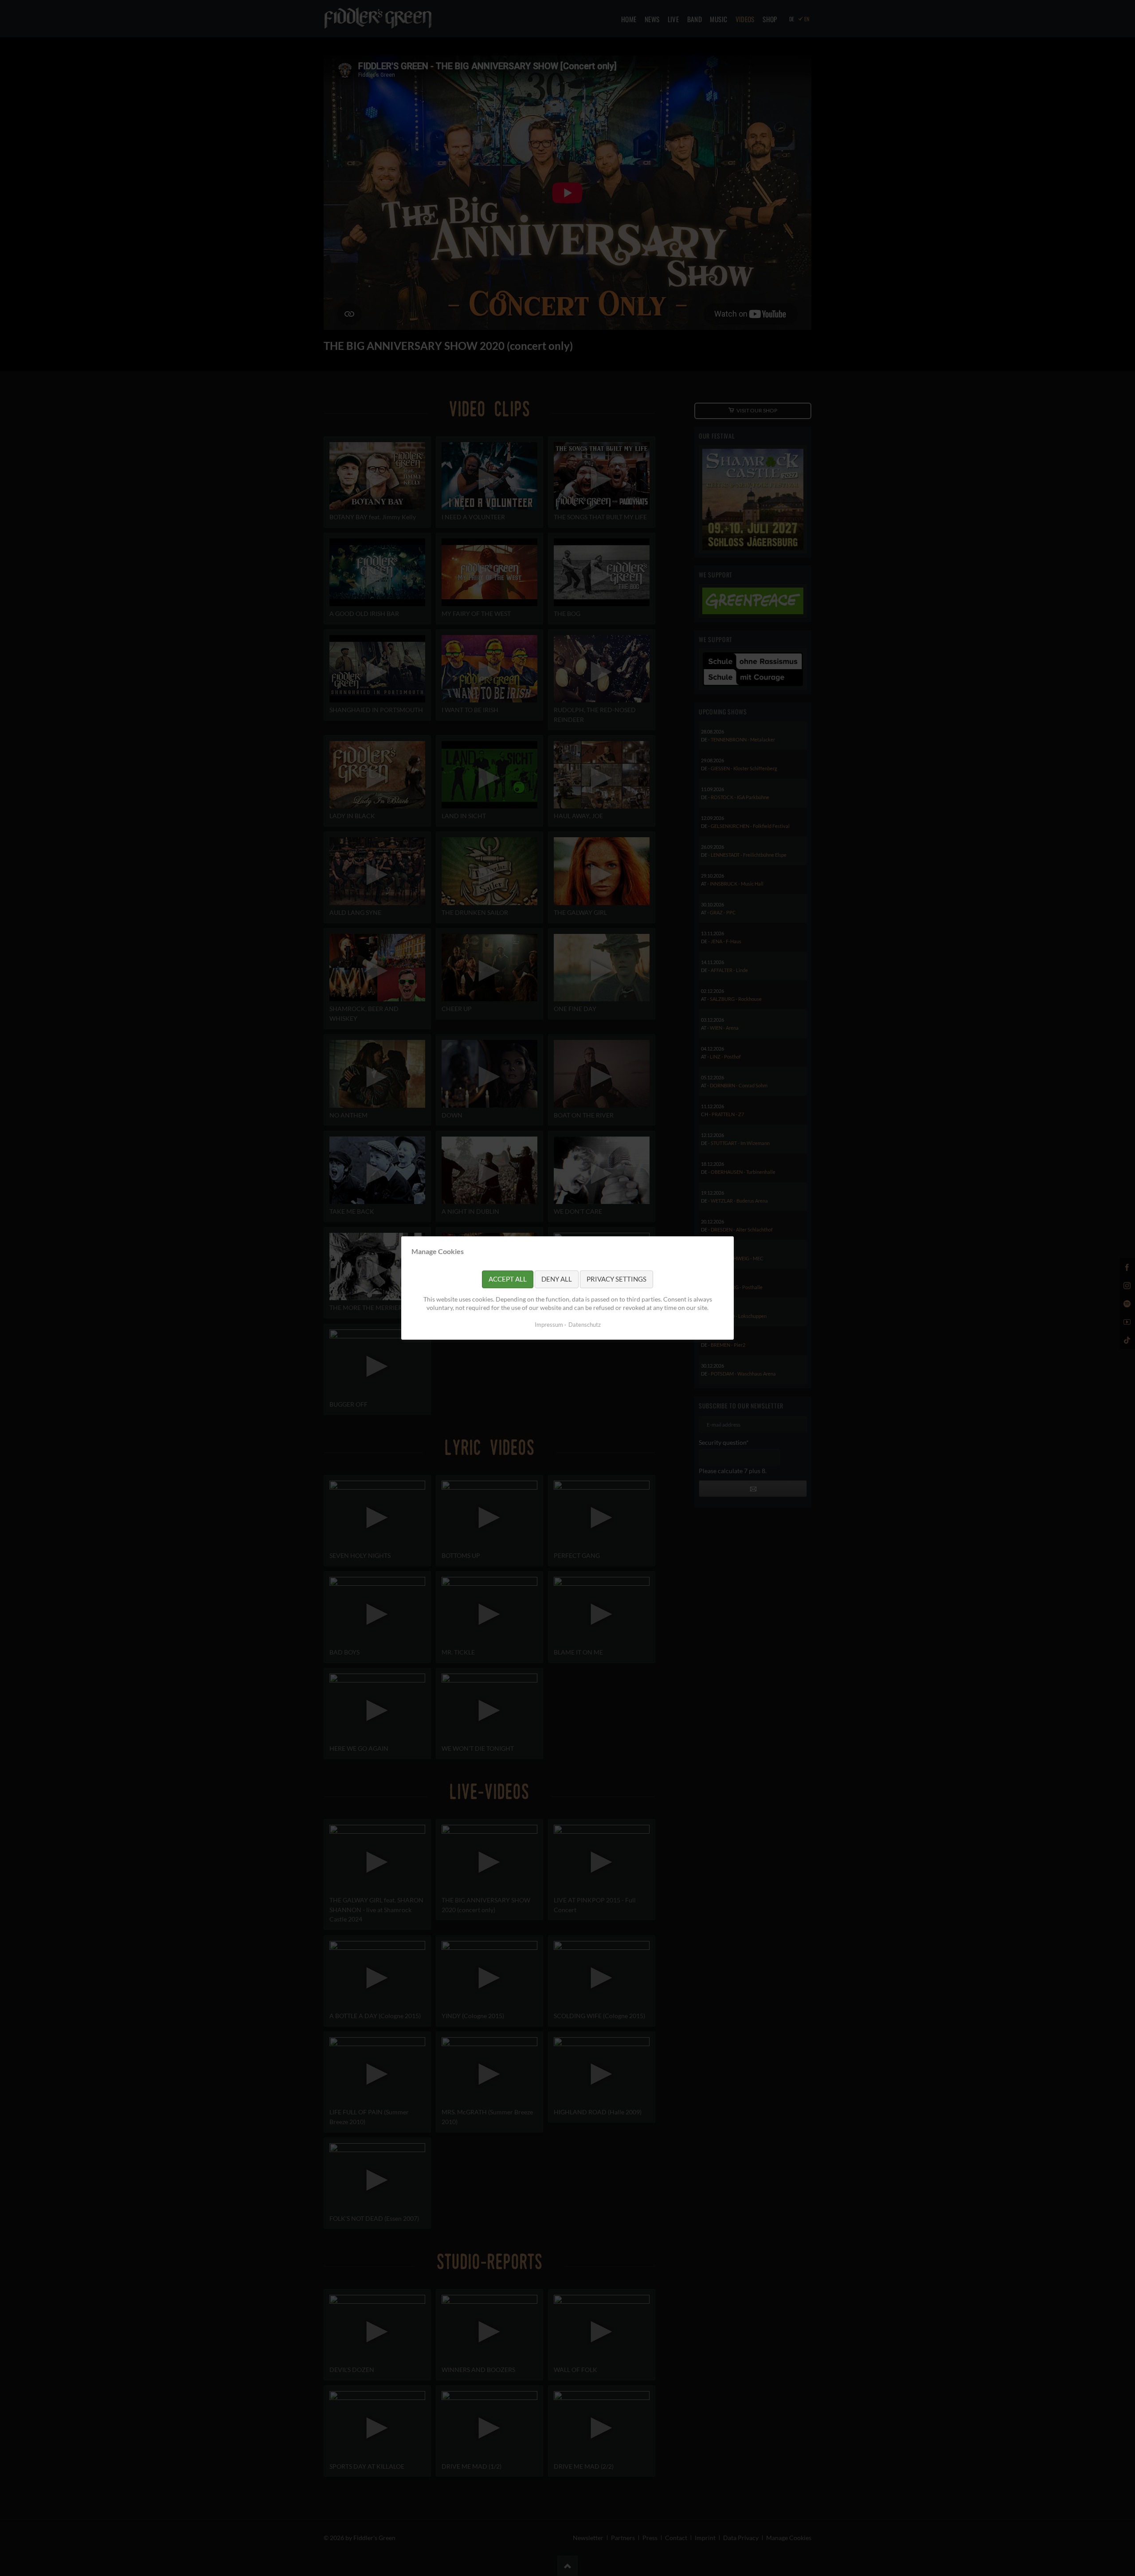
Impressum (549, 1325)
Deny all (557, 1279)
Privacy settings (616, 1279)
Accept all (508, 1279)
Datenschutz (585, 1325)
